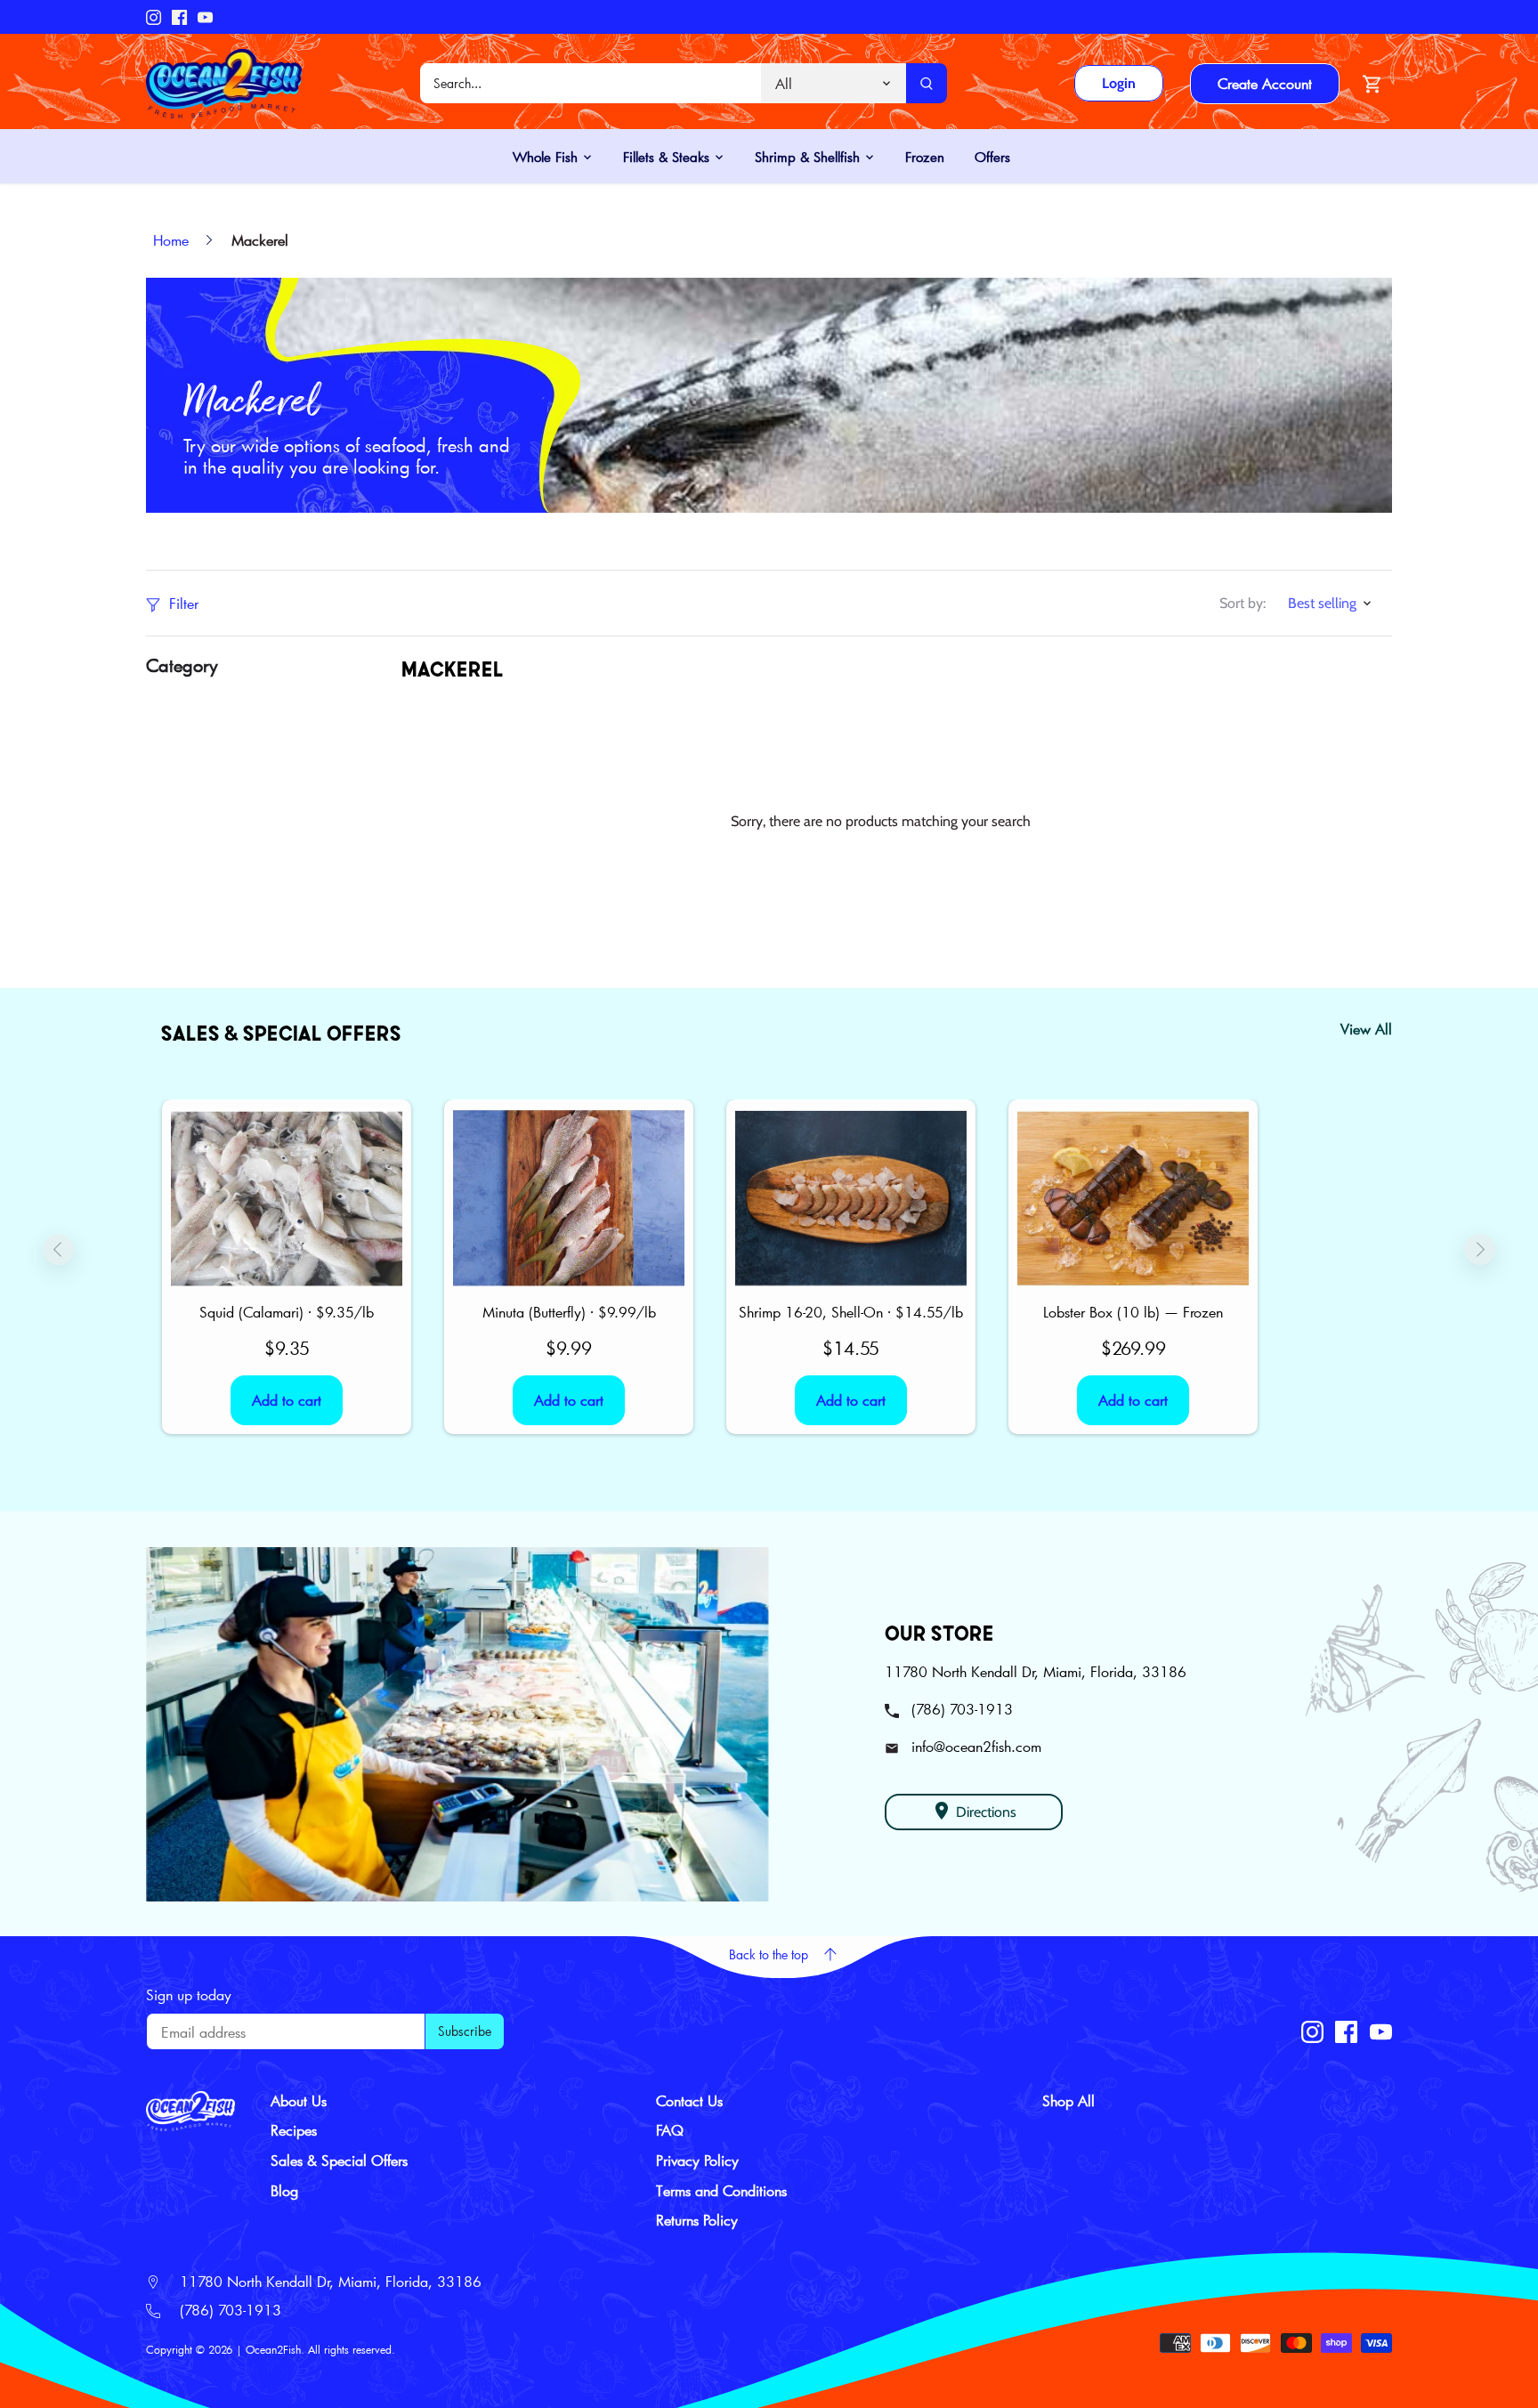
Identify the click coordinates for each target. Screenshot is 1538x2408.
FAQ (670, 2130)
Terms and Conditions (721, 2190)
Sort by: (1243, 603)
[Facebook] (179, 17)
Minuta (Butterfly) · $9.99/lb (569, 1312)
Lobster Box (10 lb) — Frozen (1133, 1312)
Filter (182, 603)
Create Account (1265, 83)
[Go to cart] (1372, 83)
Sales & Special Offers (339, 2160)
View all (1366, 1029)
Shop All (1069, 2100)
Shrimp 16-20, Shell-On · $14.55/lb (851, 1312)
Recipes (294, 2130)
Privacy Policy (697, 2160)
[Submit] (927, 83)
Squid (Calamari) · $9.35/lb (287, 1312)
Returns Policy (697, 2220)
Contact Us (689, 2100)
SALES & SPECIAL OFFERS (281, 1033)
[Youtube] (205, 17)
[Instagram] (154, 17)
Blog (284, 2190)
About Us (299, 2100)
